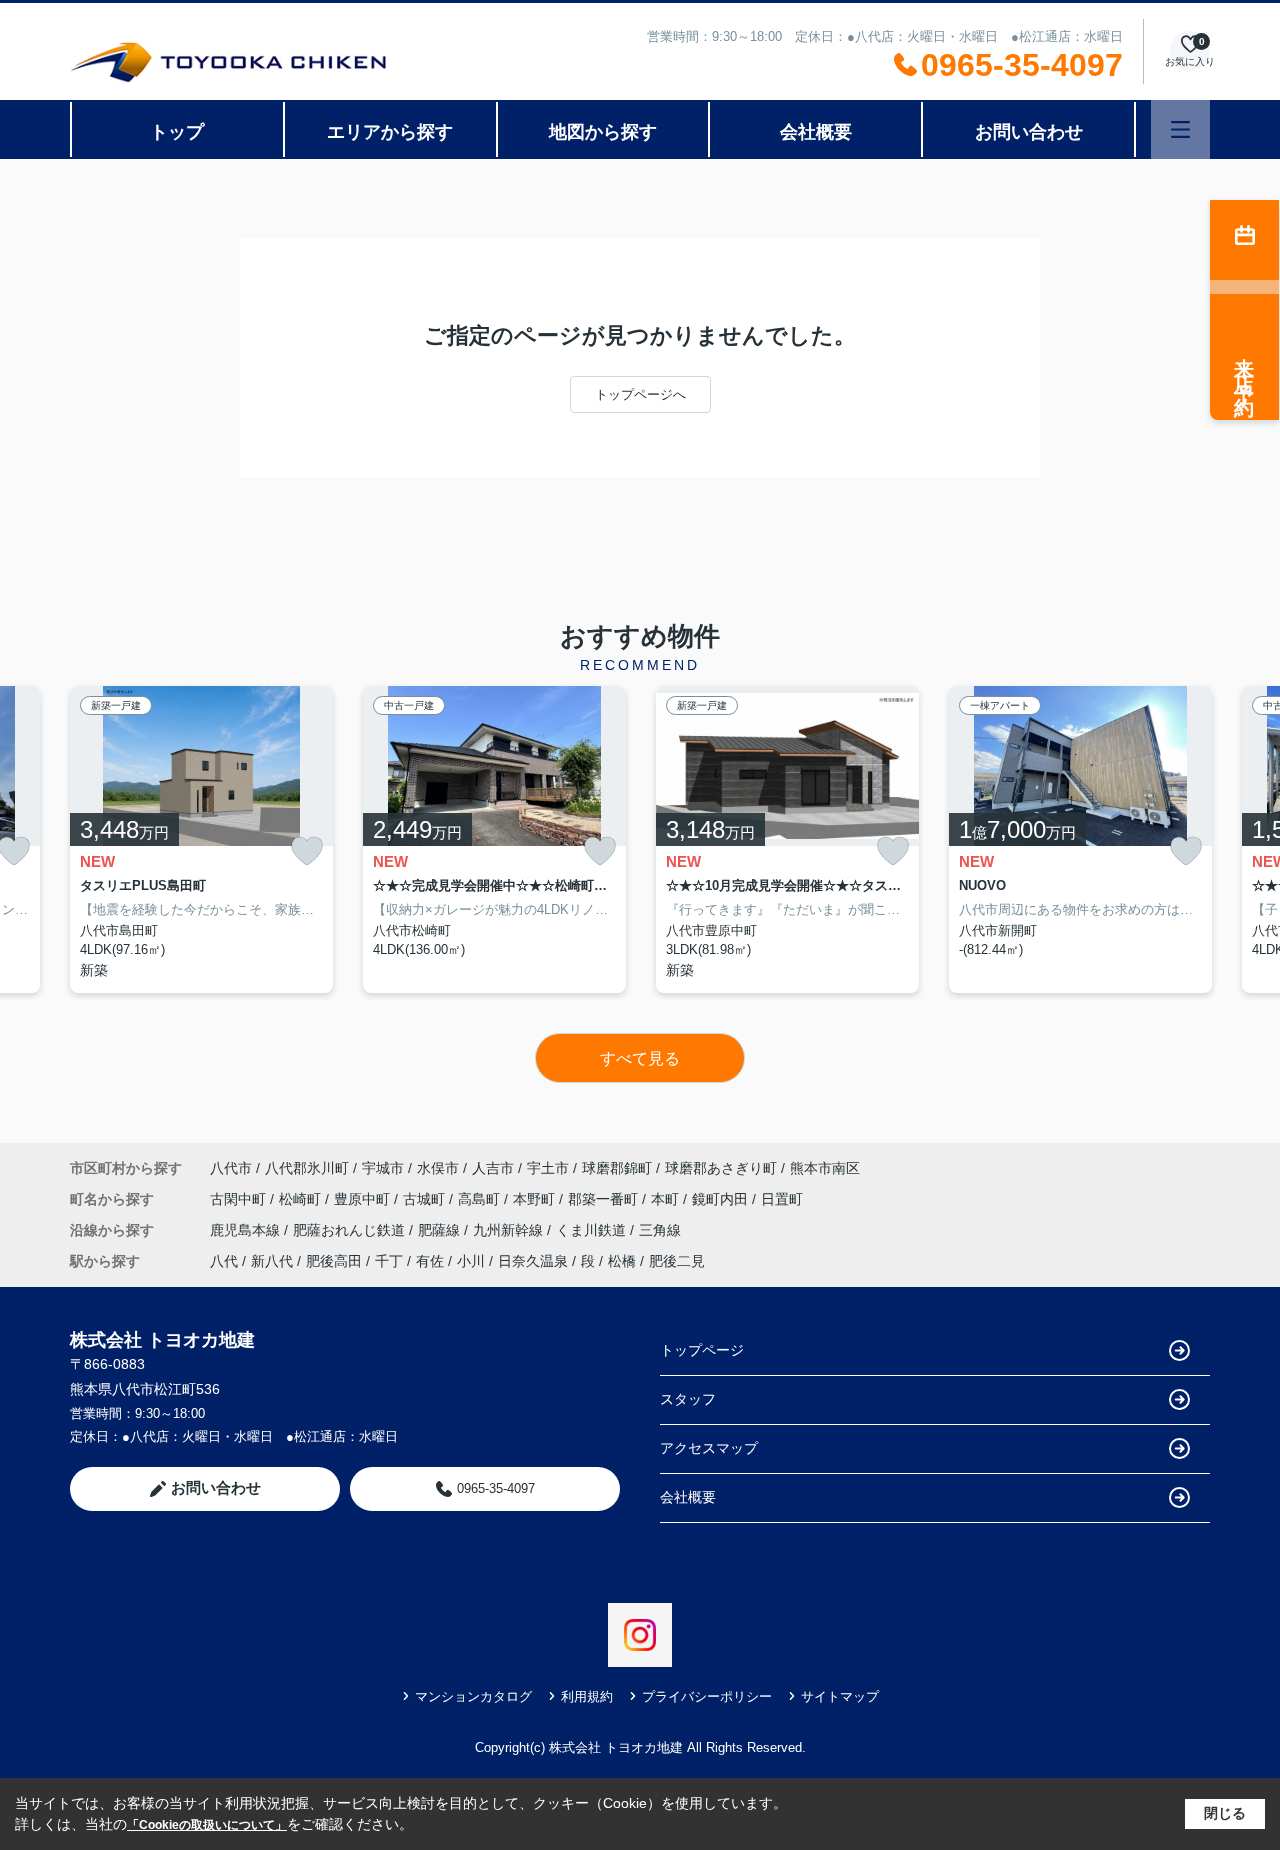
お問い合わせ (1029, 132)
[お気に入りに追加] (307, 851)
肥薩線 (441, 1230)
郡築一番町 (605, 1199)
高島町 (481, 1199)
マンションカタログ (473, 1696)
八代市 (231, 1168)
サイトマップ (840, 1696)
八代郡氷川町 (307, 1168)
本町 (667, 1199)
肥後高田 (334, 1261)
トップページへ (640, 394)
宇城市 (383, 1168)
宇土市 (548, 1168)
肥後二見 (677, 1261)
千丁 (389, 1261)
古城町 (426, 1199)
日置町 (782, 1199)
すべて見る (640, 1058)
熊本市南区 (825, 1168)
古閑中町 (240, 1199)
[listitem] (201, 839)
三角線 (660, 1230)
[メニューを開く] (1180, 129)
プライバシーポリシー (707, 1696)
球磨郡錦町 (617, 1168)
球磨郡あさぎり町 (721, 1168)
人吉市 (493, 1168)
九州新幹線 (510, 1230)
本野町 (536, 1199)
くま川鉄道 (593, 1230)
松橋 (622, 1261)
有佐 (430, 1261)
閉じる (1225, 1813)
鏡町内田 (722, 1199)
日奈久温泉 (533, 1261)
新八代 (272, 1261)
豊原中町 (364, 1199)
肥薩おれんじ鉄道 (351, 1230)
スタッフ (688, 1399)
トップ (177, 132)
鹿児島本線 (247, 1230)
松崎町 (302, 1199)
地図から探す (603, 132)
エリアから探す (390, 132)
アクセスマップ (709, 1448)
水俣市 (438, 1168)
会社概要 (816, 132)
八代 (224, 1261)
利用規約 (587, 1696)
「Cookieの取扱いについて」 (207, 1825)
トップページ (702, 1350)
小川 (471, 1261)
